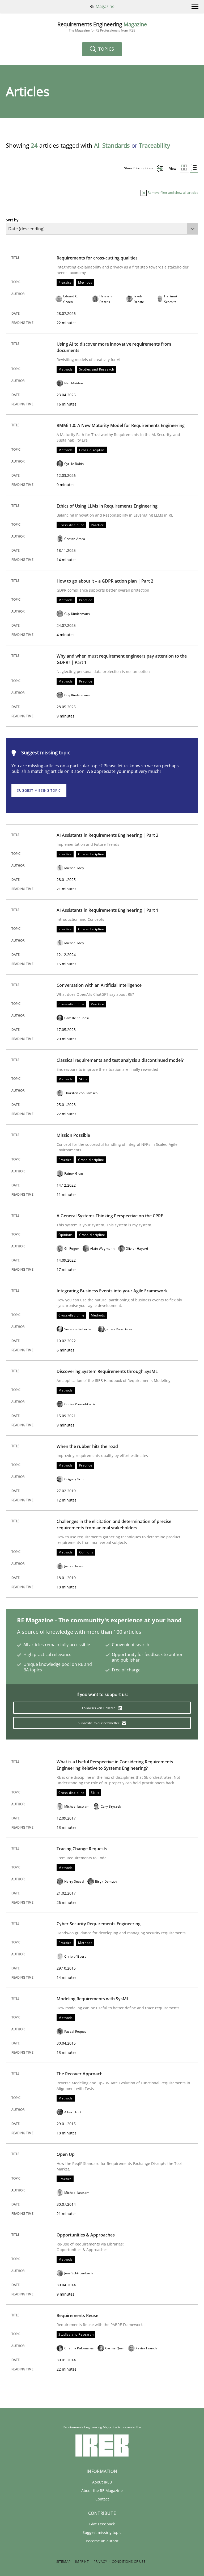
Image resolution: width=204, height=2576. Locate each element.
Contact (102, 2499)
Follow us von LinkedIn (99, 1708)
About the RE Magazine (102, 2491)
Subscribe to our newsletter (99, 1723)
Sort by (12, 220)
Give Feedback (102, 2524)
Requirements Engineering (102, 27)
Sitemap (63, 2562)
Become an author (102, 2541)
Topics (106, 49)
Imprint (82, 2562)
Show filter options (139, 168)
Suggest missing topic (39, 791)
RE (102, 6)
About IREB (102, 2482)
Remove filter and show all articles (173, 193)
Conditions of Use (129, 2562)
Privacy (100, 2562)
